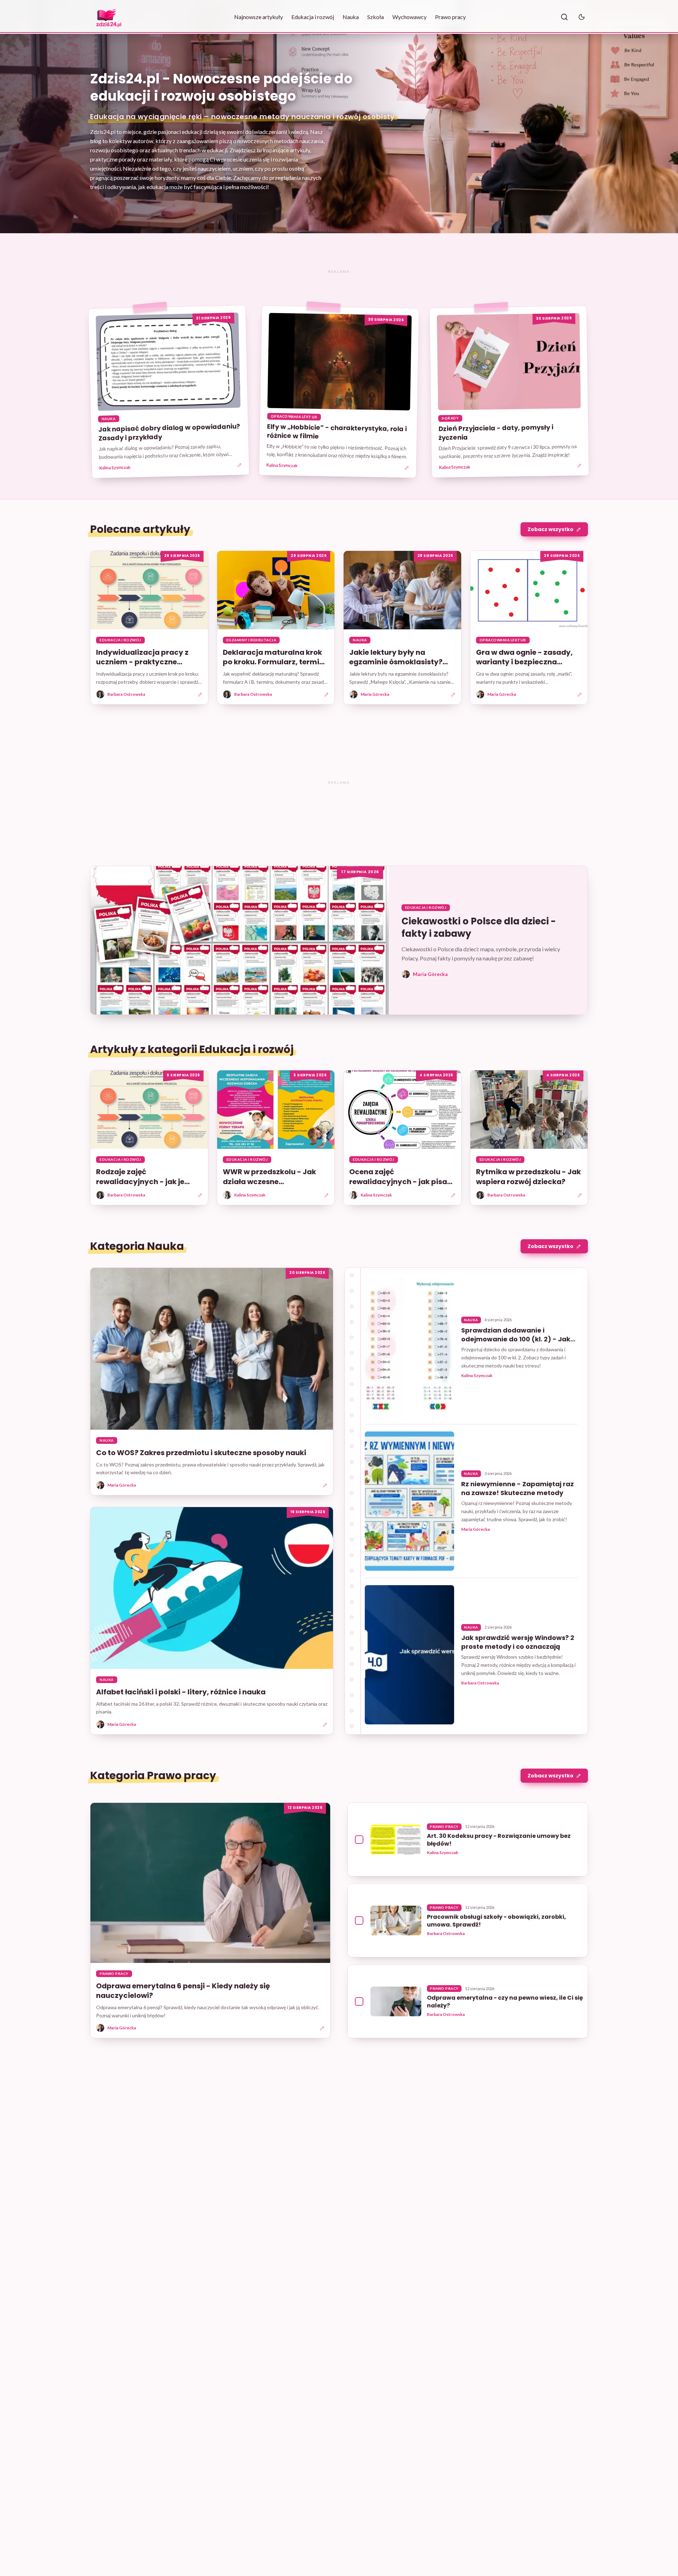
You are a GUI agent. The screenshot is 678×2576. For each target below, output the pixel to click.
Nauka (351, 17)
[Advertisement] (339, 271)
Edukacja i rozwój (313, 17)
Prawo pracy (450, 17)
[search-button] (564, 17)
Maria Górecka (475, 1529)
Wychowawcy (409, 17)
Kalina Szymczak (115, 468)
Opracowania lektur (294, 417)
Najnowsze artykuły (258, 17)
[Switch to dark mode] (582, 17)
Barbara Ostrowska (480, 1683)
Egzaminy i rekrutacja (251, 640)
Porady (450, 418)
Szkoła (376, 17)
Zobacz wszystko (551, 529)
